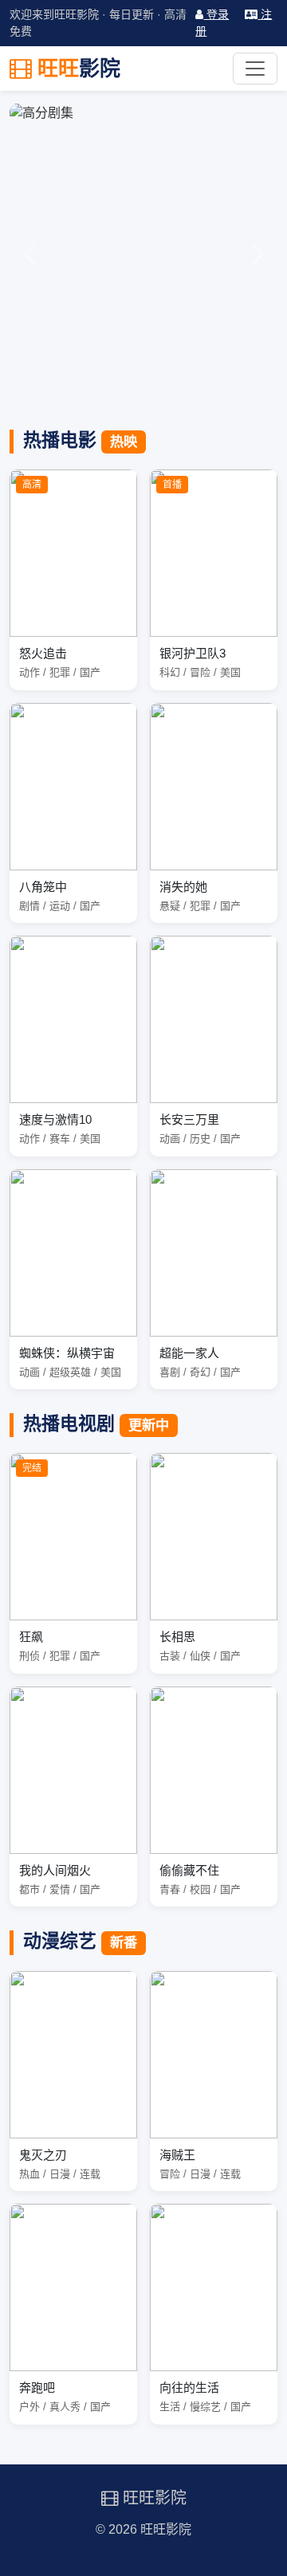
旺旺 (76, 69)
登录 (216, 14)
